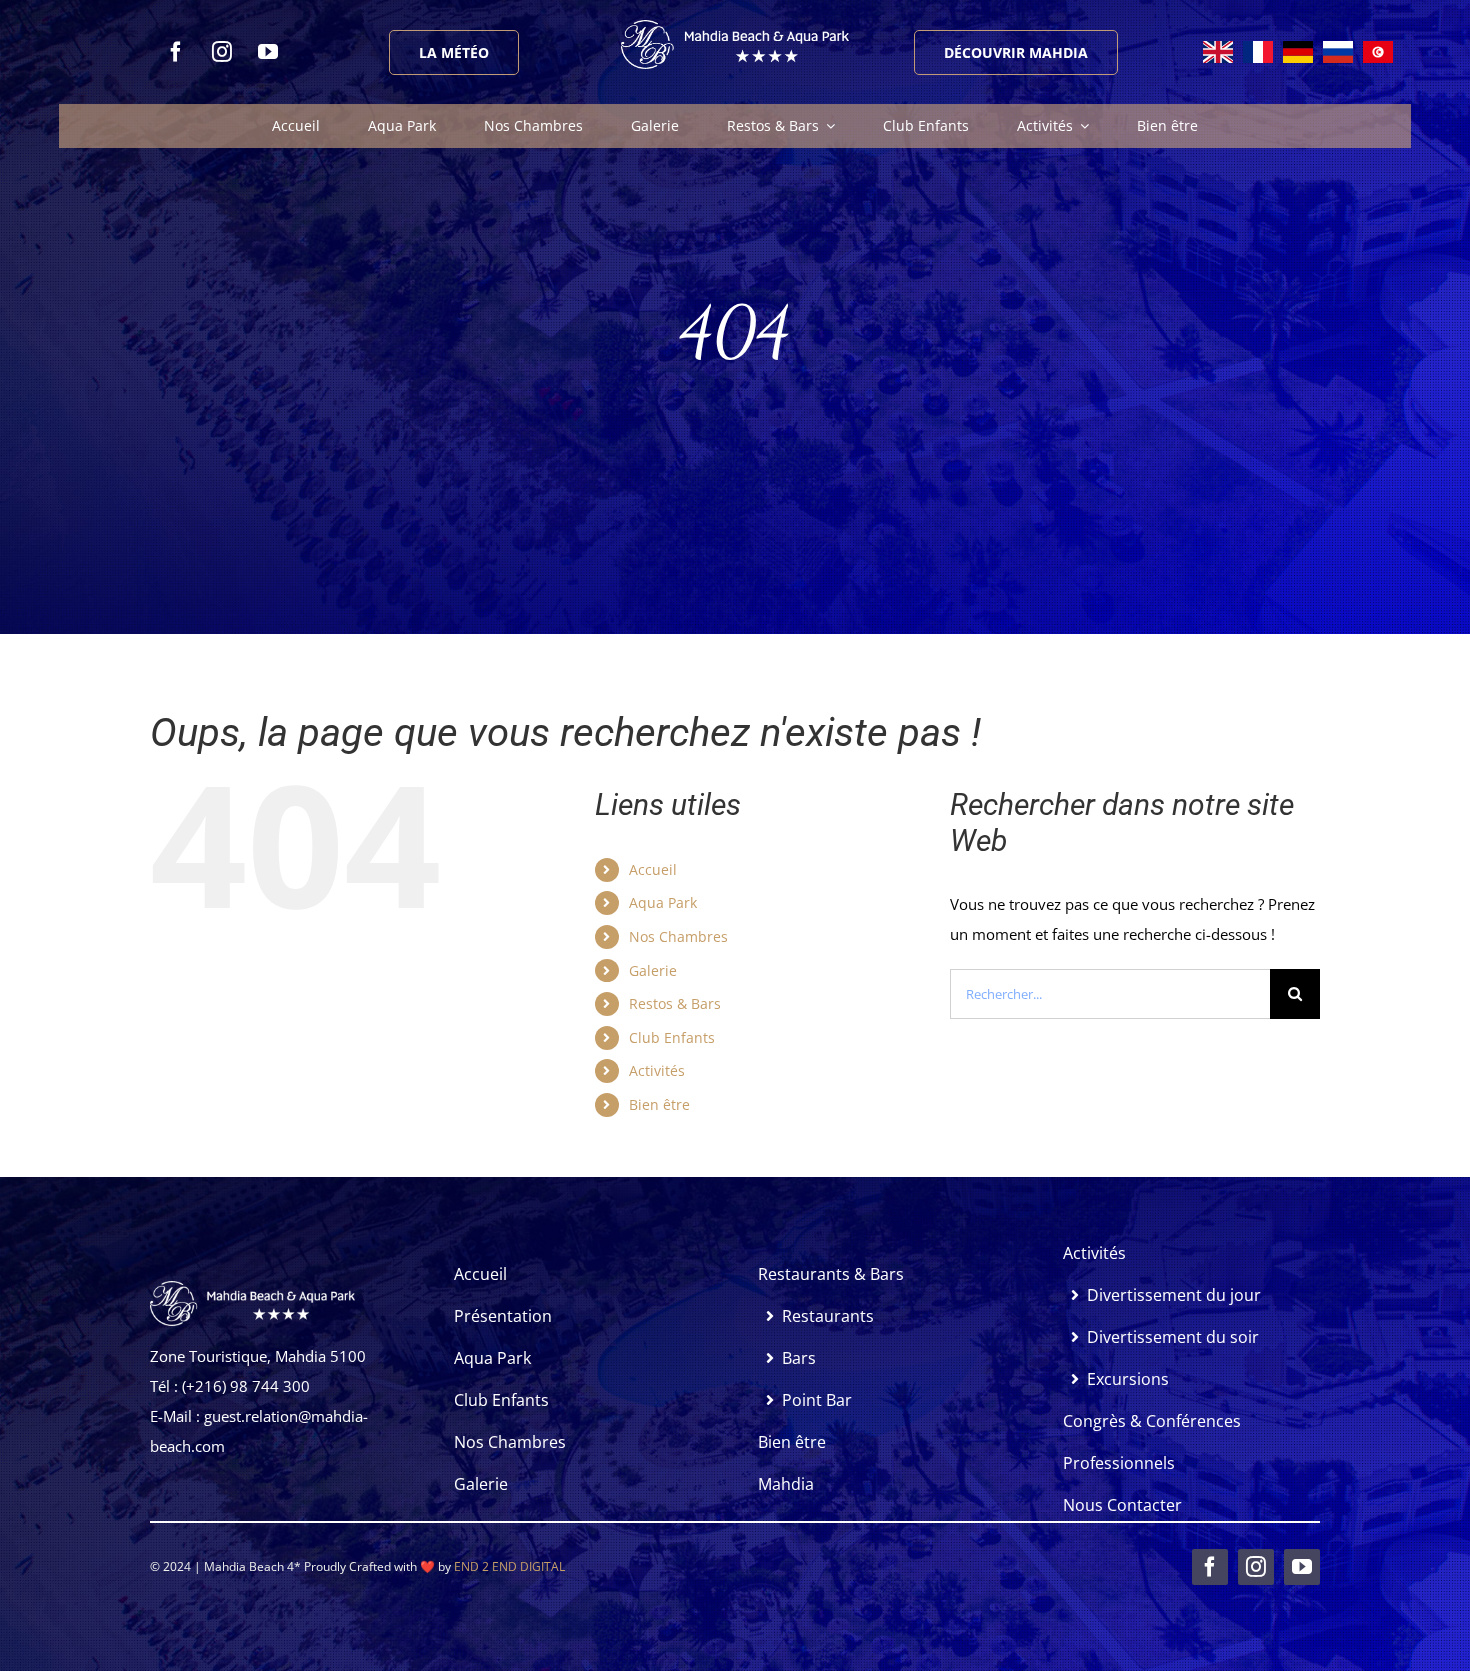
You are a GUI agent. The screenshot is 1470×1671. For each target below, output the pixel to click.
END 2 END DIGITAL (509, 1566)
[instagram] (222, 52)
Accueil (653, 869)
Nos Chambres (678, 936)
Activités (657, 1070)
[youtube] (268, 52)
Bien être (659, 1104)
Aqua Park (663, 902)
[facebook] (176, 52)
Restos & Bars (675, 1003)
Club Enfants (672, 1037)
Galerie (653, 970)
